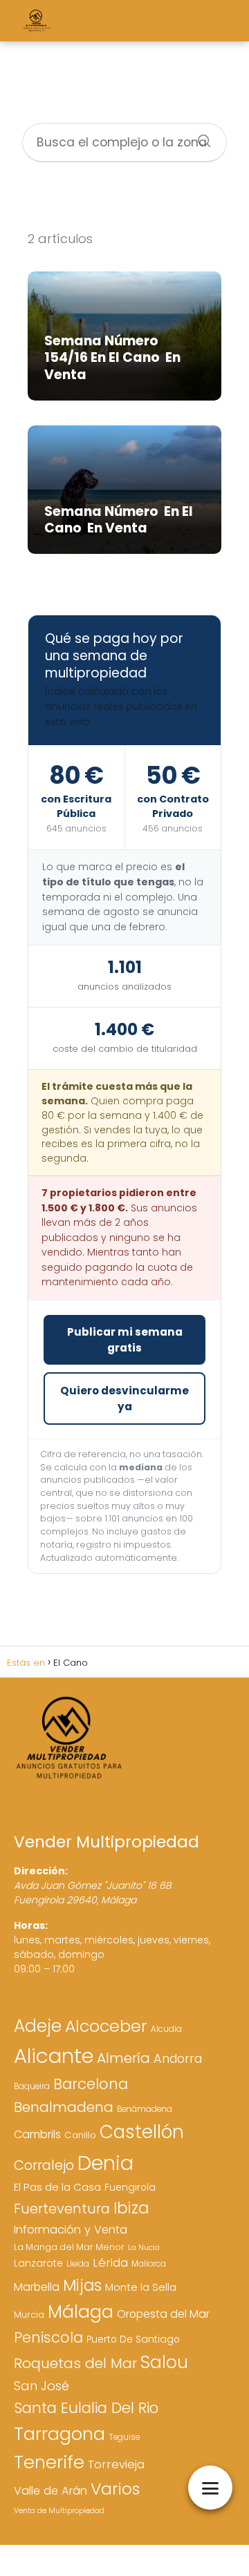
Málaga (81, 2311)
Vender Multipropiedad (107, 1842)
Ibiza (131, 2208)
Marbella (37, 2287)
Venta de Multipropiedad (59, 2511)
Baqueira (32, 2086)
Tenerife (49, 2462)
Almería (123, 2058)
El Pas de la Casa (57, 2187)
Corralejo (44, 2165)
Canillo (80, 2135)
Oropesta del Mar (163, 2314)
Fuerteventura (62, 2209)
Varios (115, 2489)
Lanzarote (38, 2263)
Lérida (110, 2263)
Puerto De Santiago (133, 2339)
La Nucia (144, 2248)
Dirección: (41, 1871)
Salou (164, 2362)
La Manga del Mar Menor (69, 2247)
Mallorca (149, 2264)
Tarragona (59, 2434)
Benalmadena (64, 2107)
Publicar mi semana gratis (125, 1340)
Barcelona (91, 2084)
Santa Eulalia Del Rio (86, 2408)
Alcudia (166, 2029)
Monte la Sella (141, 2287)
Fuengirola (130, 2188)
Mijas (82, 2285)
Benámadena (145, 2109)
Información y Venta (71, 2230)
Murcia (29, 2315)
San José (41, 2386)
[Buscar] (199, 137)
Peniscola (48, 2337)
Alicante (54, 2056)
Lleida (78, 2264)
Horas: (31, 1925)
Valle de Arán (50, 2491)
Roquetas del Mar (75, 2363)
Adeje (38, 2026)
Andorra (178, 2058)
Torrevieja (116, 2464)
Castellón (142, 2132)
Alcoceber (106, 2026)
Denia (105, 2163)
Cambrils (37, 2134)
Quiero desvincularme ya (124, 1398)
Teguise (124, 2437)
